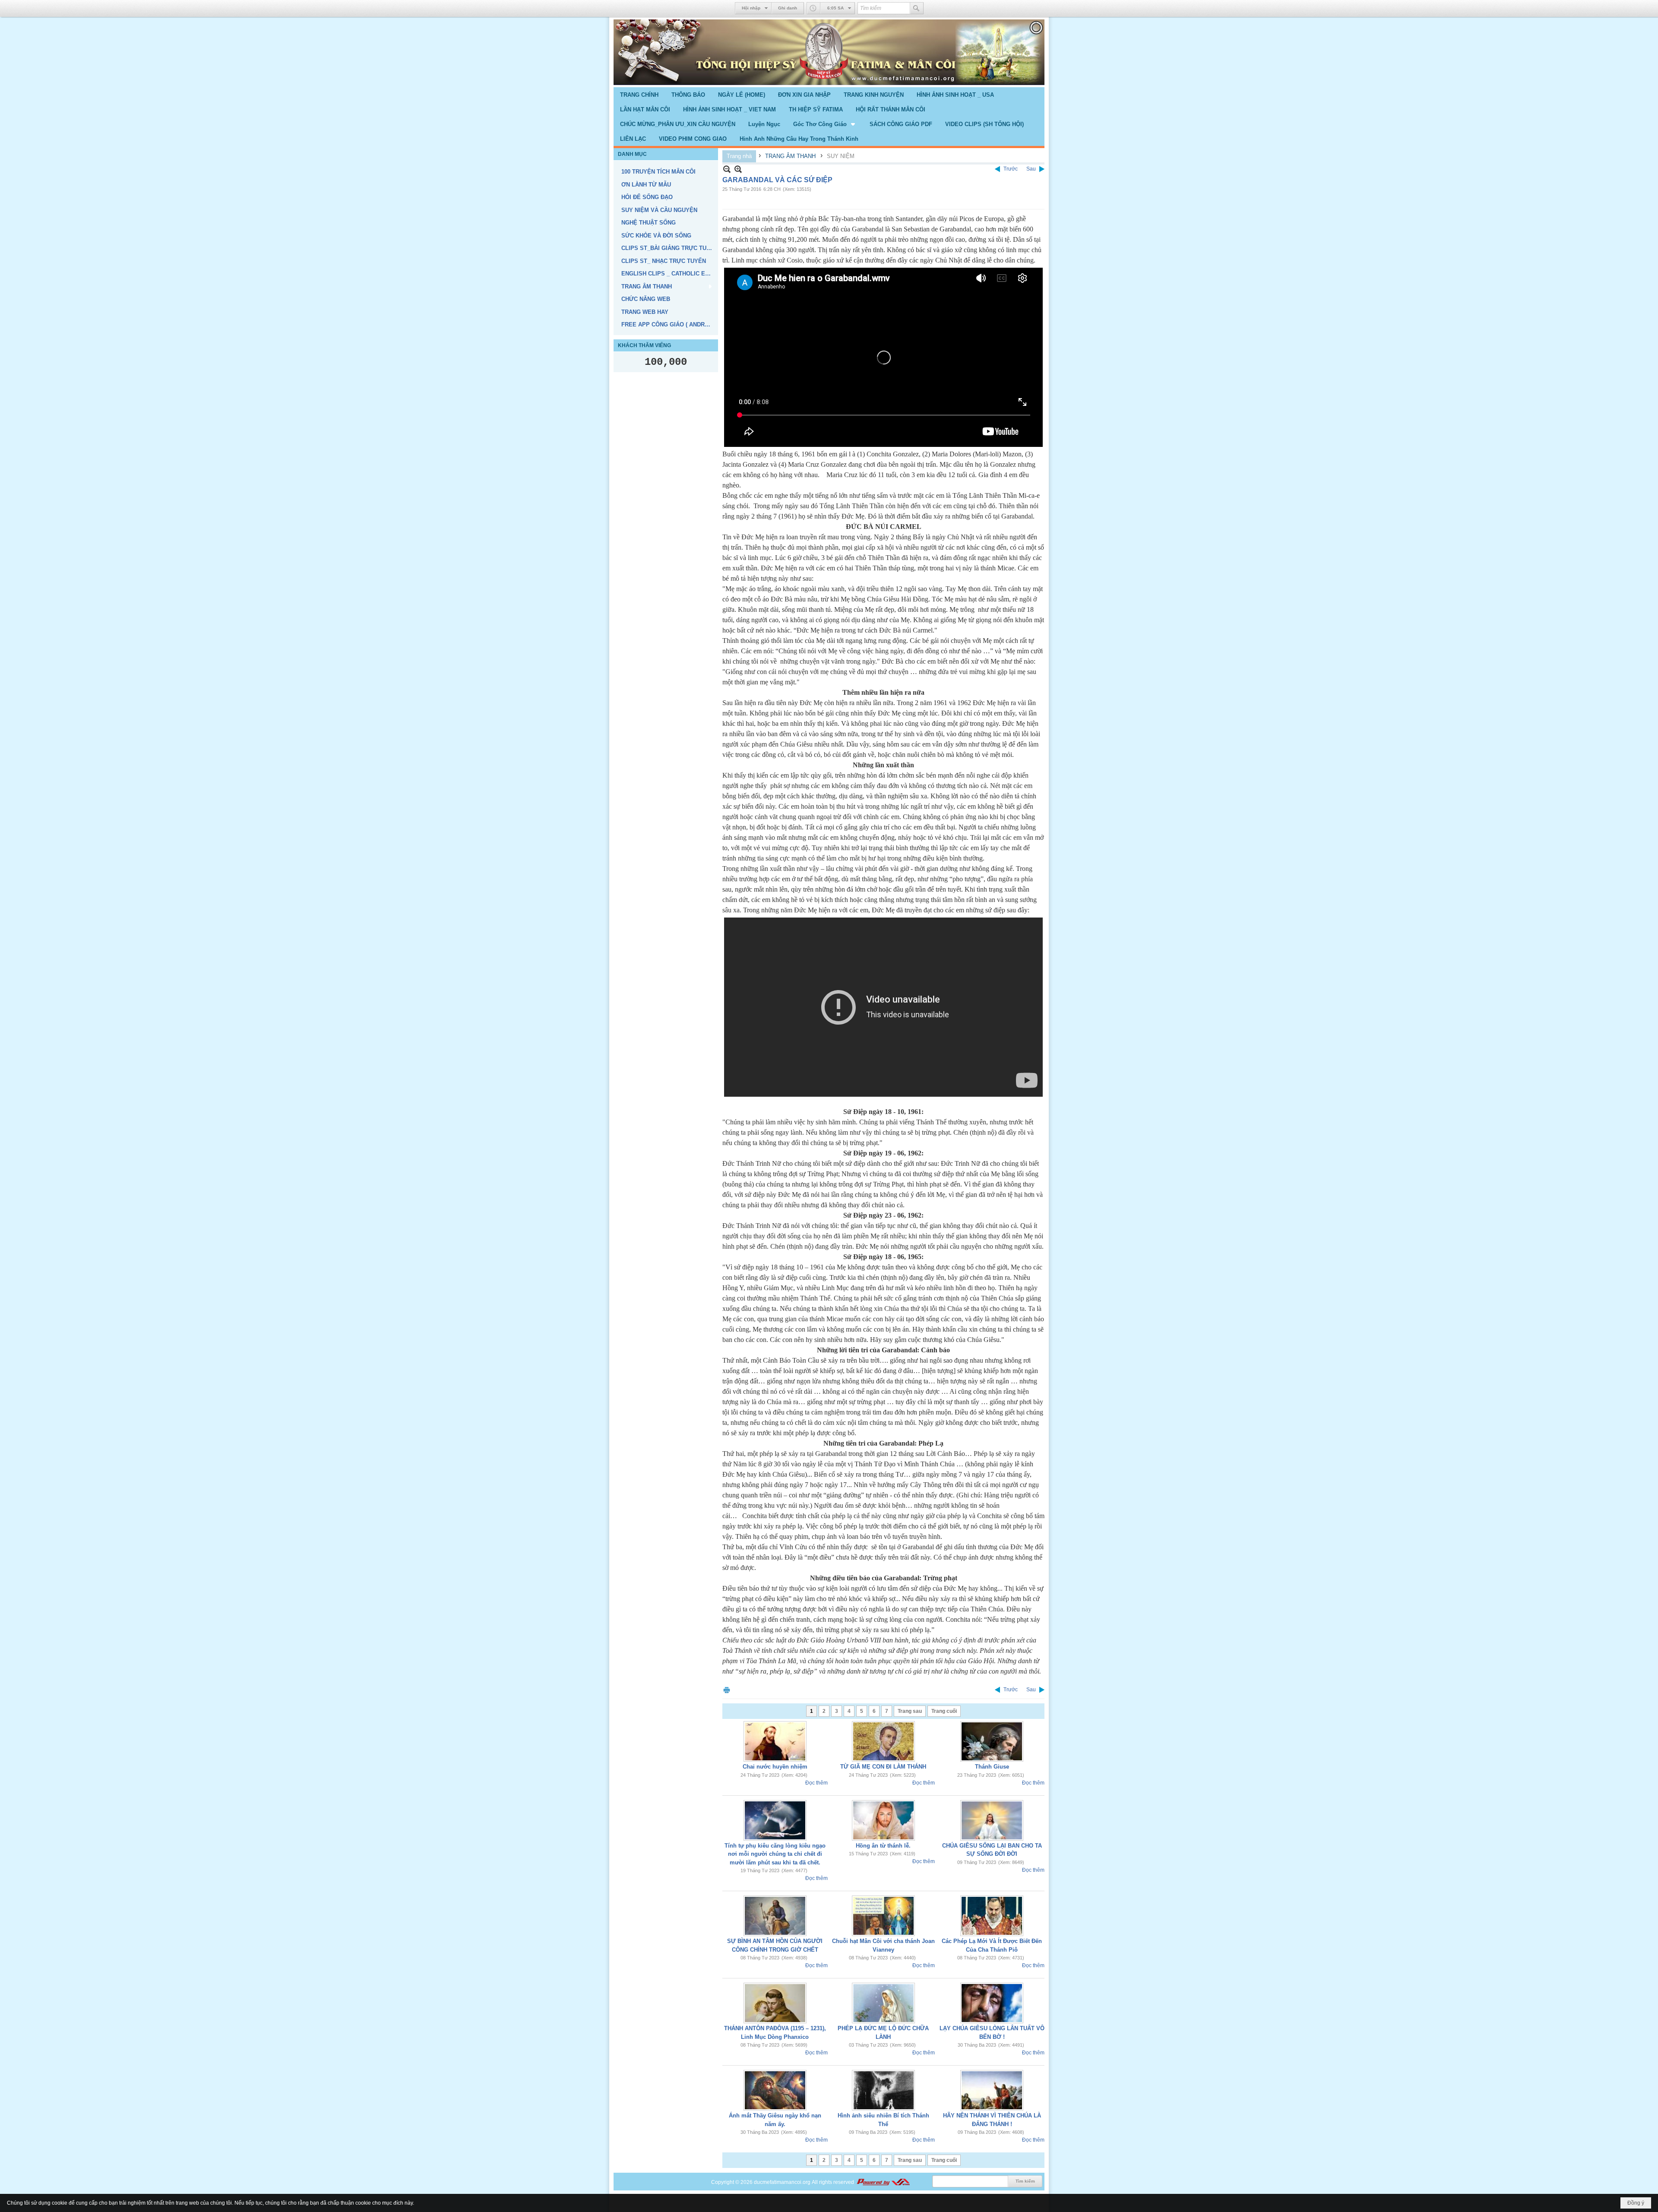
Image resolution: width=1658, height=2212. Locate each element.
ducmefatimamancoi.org (782, 2182)
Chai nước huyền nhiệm (775, 1767)
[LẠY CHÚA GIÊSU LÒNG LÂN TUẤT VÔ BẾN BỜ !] (992, 2003)
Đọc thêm (816, 1783)
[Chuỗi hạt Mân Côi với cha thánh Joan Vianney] (883, 1916)
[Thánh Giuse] (992, 1741)
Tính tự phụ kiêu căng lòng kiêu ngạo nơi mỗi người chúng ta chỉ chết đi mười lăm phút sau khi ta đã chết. (775, 1854)
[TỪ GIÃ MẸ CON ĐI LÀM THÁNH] (883, 1741)
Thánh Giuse (992, 1767)
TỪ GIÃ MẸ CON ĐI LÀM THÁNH (883, 1767)
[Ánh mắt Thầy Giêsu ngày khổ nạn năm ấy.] (775, 2090)
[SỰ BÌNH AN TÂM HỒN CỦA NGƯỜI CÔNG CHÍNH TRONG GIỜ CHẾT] (775, 1916)
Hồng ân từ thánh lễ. (883, 1846)
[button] (825, 124)
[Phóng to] (738, 169)
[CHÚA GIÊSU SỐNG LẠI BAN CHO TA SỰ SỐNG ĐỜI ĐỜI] (992, 1820)
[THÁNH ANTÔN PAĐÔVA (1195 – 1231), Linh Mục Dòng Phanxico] (775, 2003)
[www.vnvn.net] (883, 2182)
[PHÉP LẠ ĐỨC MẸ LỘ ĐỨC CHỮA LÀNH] (883, 2003)
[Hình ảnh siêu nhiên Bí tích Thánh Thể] (883, 2090)
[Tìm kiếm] (917, 8)
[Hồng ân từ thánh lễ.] (883, 1820)
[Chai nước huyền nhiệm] (775, 1741)
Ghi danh (788, 8)
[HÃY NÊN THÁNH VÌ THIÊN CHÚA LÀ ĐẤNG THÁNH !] (992, 2090)
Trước (1011, 169)
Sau (1031, 169)
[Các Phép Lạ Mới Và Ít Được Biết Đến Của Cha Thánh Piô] (992, 1916)
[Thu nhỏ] (727, 169)
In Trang (727, 1690)
